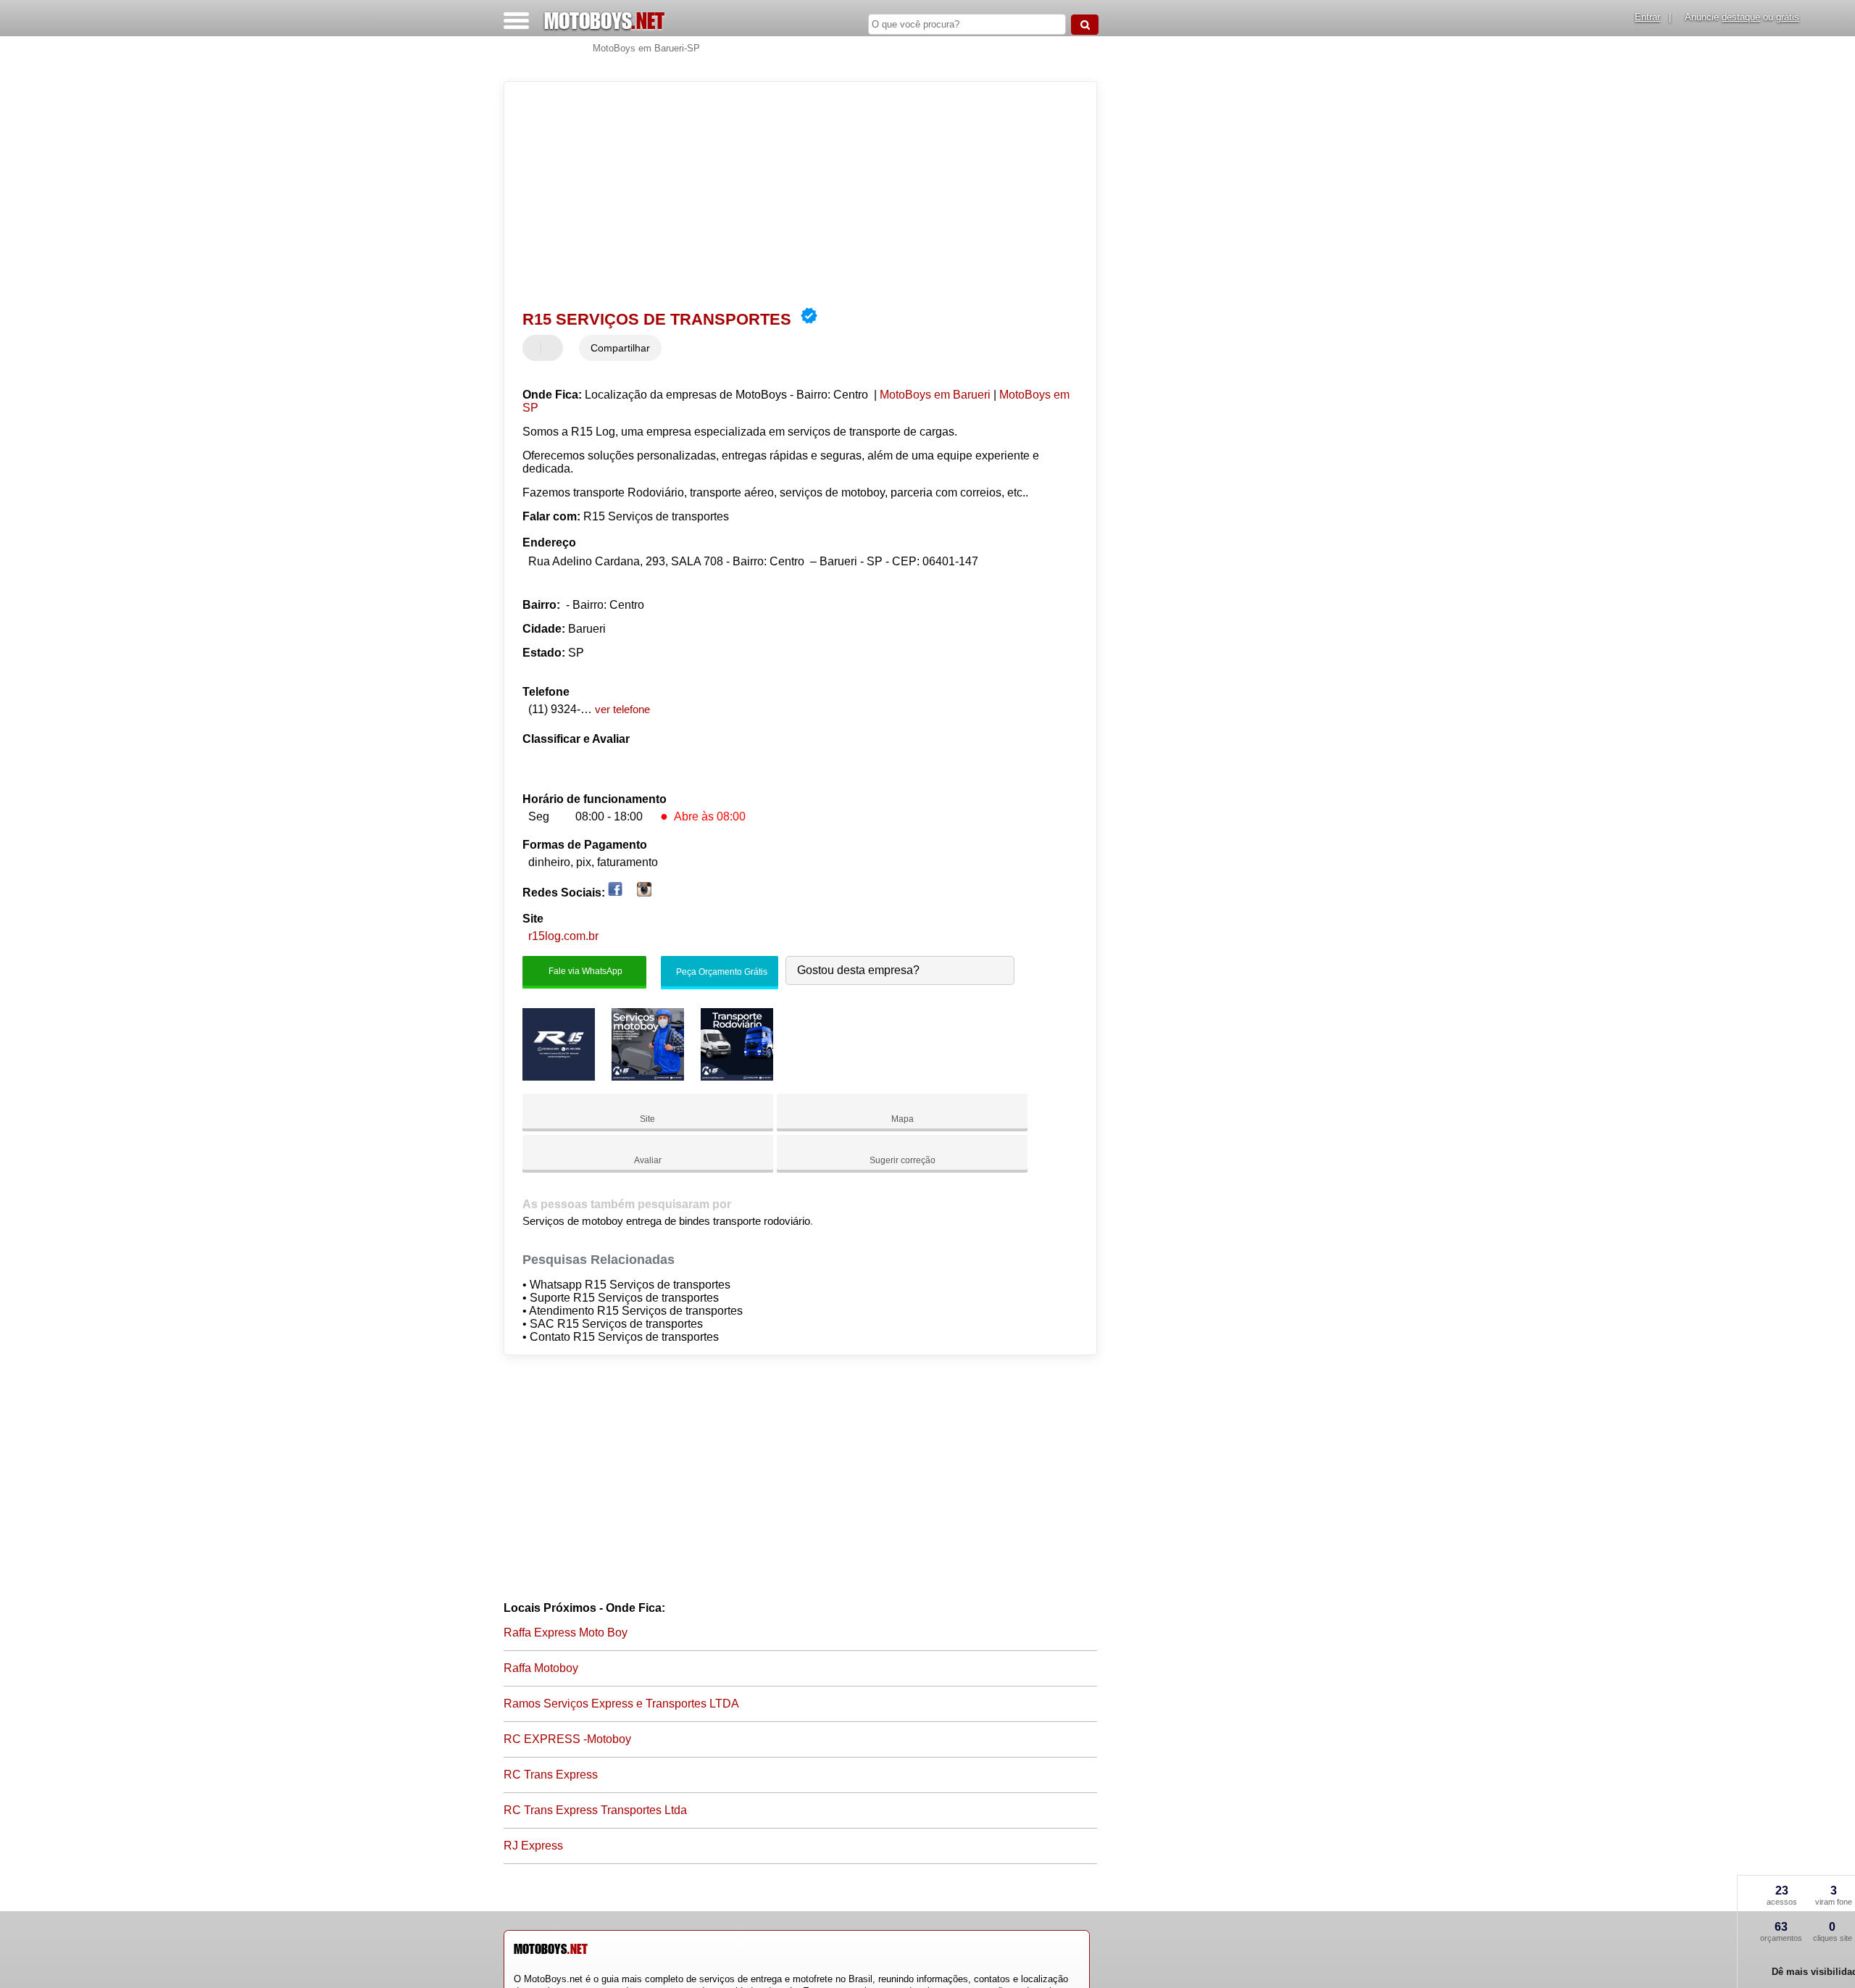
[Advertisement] (793, 194)
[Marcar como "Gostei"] (535, 348)
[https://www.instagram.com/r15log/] (644, 893)
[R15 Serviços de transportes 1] (559, 1077)
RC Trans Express (551, 1775)
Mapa (903, 1119)
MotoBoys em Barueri (935, 395)
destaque (1741, 17)
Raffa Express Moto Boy (566, 1633)
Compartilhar (620, 348)
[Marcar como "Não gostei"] (554, 348)
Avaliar (648, 1160)
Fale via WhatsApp (584, 971)
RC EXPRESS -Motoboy (567, 1739)
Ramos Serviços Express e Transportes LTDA (621, 1704)
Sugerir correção (903, 1160)
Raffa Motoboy (541, 1668)
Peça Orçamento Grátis (721, 972)
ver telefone (622, 709)
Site (647, 1119)
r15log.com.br (563, 936)
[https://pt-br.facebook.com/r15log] (615, 893)
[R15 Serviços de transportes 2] (648, 1077)
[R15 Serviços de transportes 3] (737, 1077)
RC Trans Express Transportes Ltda (595, 1810)
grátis (1788, 17)
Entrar (1647, 17)
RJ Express (533, 1846)
